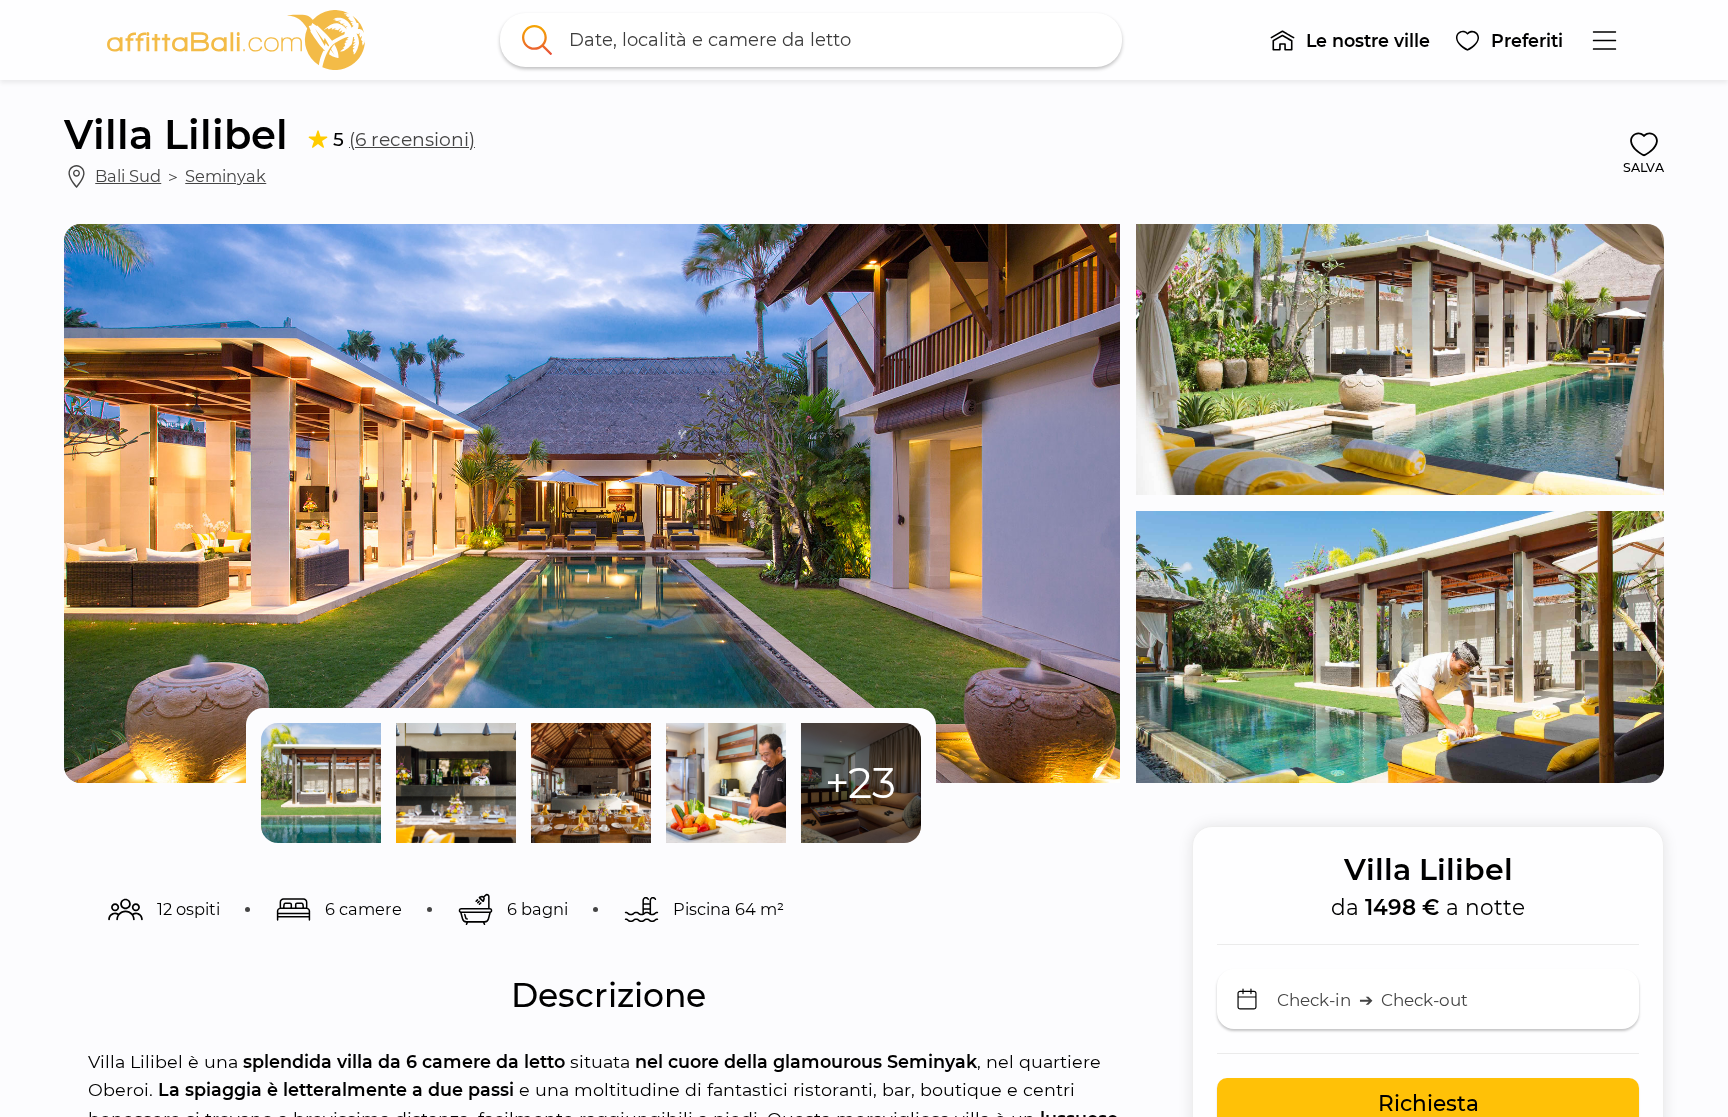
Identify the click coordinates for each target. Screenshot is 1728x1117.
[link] (236, 40)
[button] (1349, 40)
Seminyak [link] (225, 176)
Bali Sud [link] (128, 176)
